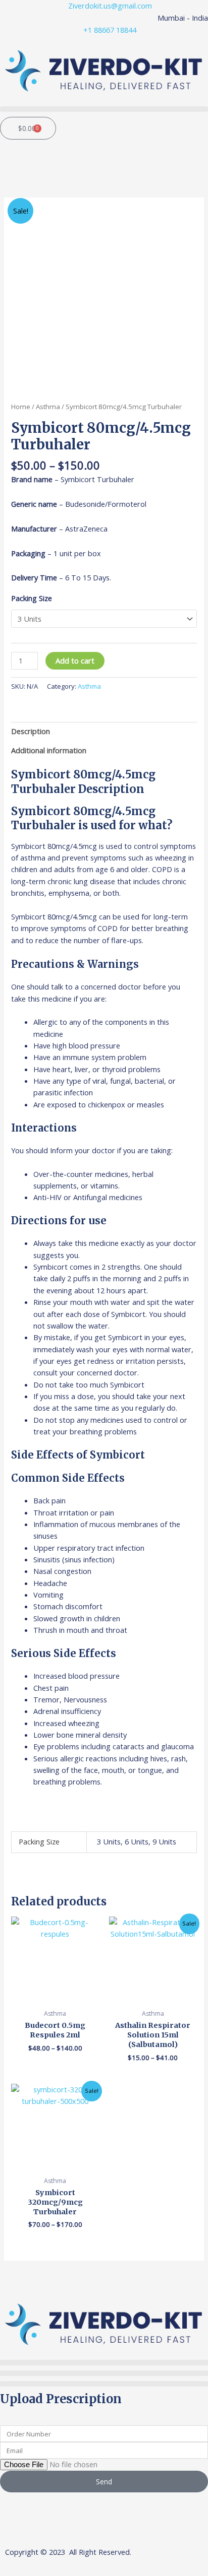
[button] (104, 109)
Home (21, 407)
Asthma (48, 407)
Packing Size (32, 598)
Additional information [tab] (49, 750)
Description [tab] (31, 731)
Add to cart (75, 660)
